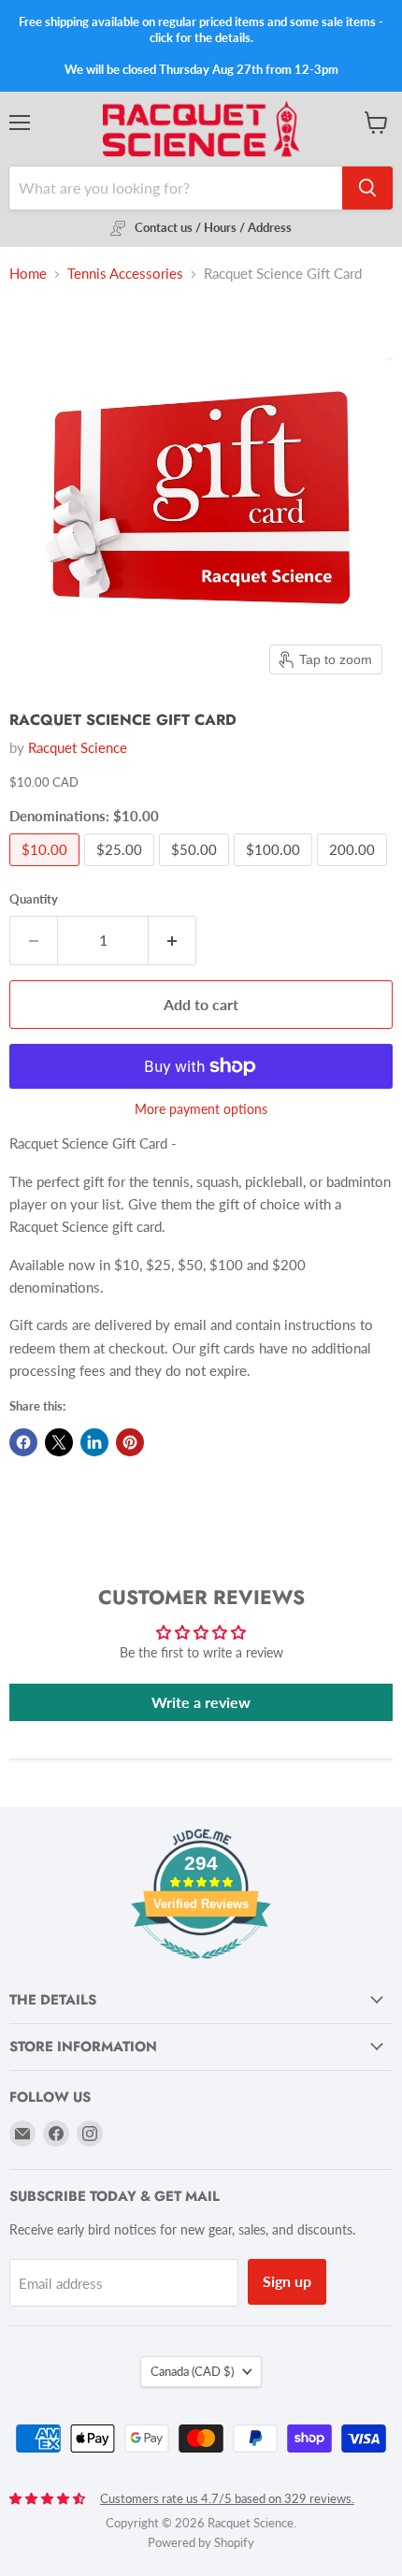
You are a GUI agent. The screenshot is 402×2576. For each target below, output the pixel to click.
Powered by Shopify (201, 2542)
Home (28, 274)
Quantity (34, 899)
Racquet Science (78, 747)
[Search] (367, 188)
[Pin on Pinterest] (130, 1442)
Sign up (287, 2281)
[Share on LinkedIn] (94, 1442)
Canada (192, 2371)
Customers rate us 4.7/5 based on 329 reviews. (227, 2498)
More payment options (201, 1109)
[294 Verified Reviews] (201, 1968)
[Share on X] (59, 1442)
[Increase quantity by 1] (172, 940)
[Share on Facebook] (23, 1442)
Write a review (201, 1702)
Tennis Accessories (125, 274)
